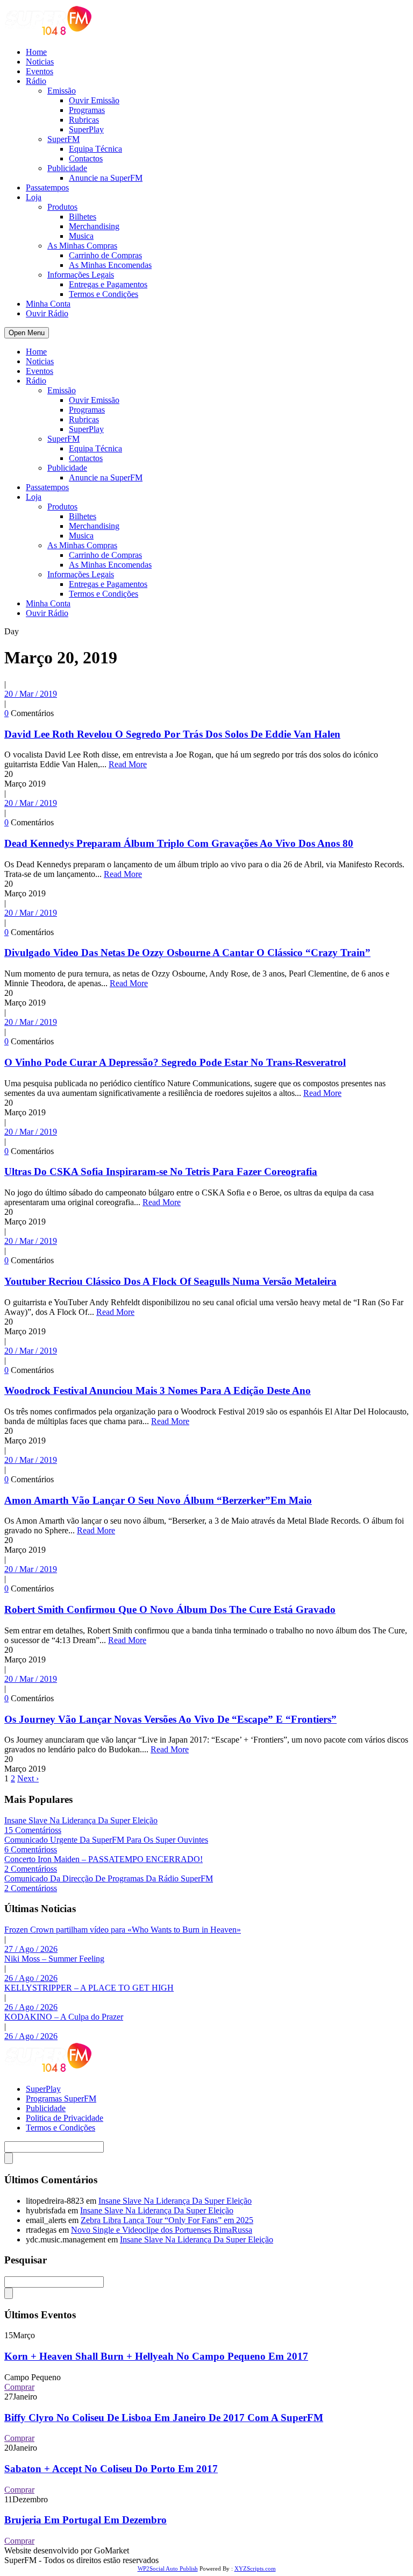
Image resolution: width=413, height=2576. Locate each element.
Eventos (40, 71)
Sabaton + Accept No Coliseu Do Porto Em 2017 (111, 2469)
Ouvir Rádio (47, 313)
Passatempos (47, 187)
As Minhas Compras (82, 246)
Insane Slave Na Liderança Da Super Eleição (81, 1820)
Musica (81, 236)
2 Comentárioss (31, 1869)
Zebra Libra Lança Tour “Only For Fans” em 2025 (167, 2220)
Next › (28, 1778)
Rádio (36, 81)
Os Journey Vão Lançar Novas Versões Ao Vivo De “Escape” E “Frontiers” (170, 1719)
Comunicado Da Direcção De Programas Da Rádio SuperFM (109, 1878)
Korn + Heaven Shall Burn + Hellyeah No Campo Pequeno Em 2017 (156, 2356)
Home (36, 52)
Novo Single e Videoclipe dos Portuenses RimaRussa (162, 2230)
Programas (87, 110)
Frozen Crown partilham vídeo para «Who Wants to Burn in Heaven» (123, 1930)
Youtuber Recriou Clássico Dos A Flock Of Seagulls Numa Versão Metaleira (170, 1281)
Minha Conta (48, 304)
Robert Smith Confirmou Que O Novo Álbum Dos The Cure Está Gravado (170, 1609)
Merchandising (94, 226)
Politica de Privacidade (65, 2118)
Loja (34, 197)
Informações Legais (81, 275)
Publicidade (67, 168)
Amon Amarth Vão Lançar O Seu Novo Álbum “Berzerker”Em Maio (158, 1500)
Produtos (62, 207)
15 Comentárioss (33, 1830)
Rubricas (84, 120)
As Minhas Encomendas (110, 265)
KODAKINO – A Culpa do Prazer (64, 2017)
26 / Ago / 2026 (31, 1978)
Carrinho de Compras (105, 255)
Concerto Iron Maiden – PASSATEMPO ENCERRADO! (104, 1859)
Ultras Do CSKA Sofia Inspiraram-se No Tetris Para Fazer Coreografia (161, 1172)
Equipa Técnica (95, 149)
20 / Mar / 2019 (31, 694)
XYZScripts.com (255, 2568)
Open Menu (27, 333)
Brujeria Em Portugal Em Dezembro (86, 2520)
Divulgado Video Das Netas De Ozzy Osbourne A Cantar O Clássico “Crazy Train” (187, 953)
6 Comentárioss (31, 1849)
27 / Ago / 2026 (31, 1949)
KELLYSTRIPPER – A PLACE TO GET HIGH (89, 1988)
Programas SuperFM (61, 2099)
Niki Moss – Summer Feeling (54, 1959)
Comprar (19, 2387)
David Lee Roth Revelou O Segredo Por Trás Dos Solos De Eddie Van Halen (172, 734)
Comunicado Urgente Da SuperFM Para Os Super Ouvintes (106, 1840)
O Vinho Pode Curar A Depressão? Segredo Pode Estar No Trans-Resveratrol (175, 1062)
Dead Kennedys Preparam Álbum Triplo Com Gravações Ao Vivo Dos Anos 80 (179, 843)
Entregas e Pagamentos (108, 284)
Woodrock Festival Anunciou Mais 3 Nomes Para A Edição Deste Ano (158, 1390)
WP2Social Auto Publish (168, 2568)
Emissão (62, 91)
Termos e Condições (104, 294)
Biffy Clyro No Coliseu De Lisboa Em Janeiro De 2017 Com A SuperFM (164, 2418)
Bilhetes (83, 217)
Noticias (40, 62)
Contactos (86, 158)
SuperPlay (86, 129)
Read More (128, 764)
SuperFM (63, 139)
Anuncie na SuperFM (106, 178)
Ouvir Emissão (94, 100)
